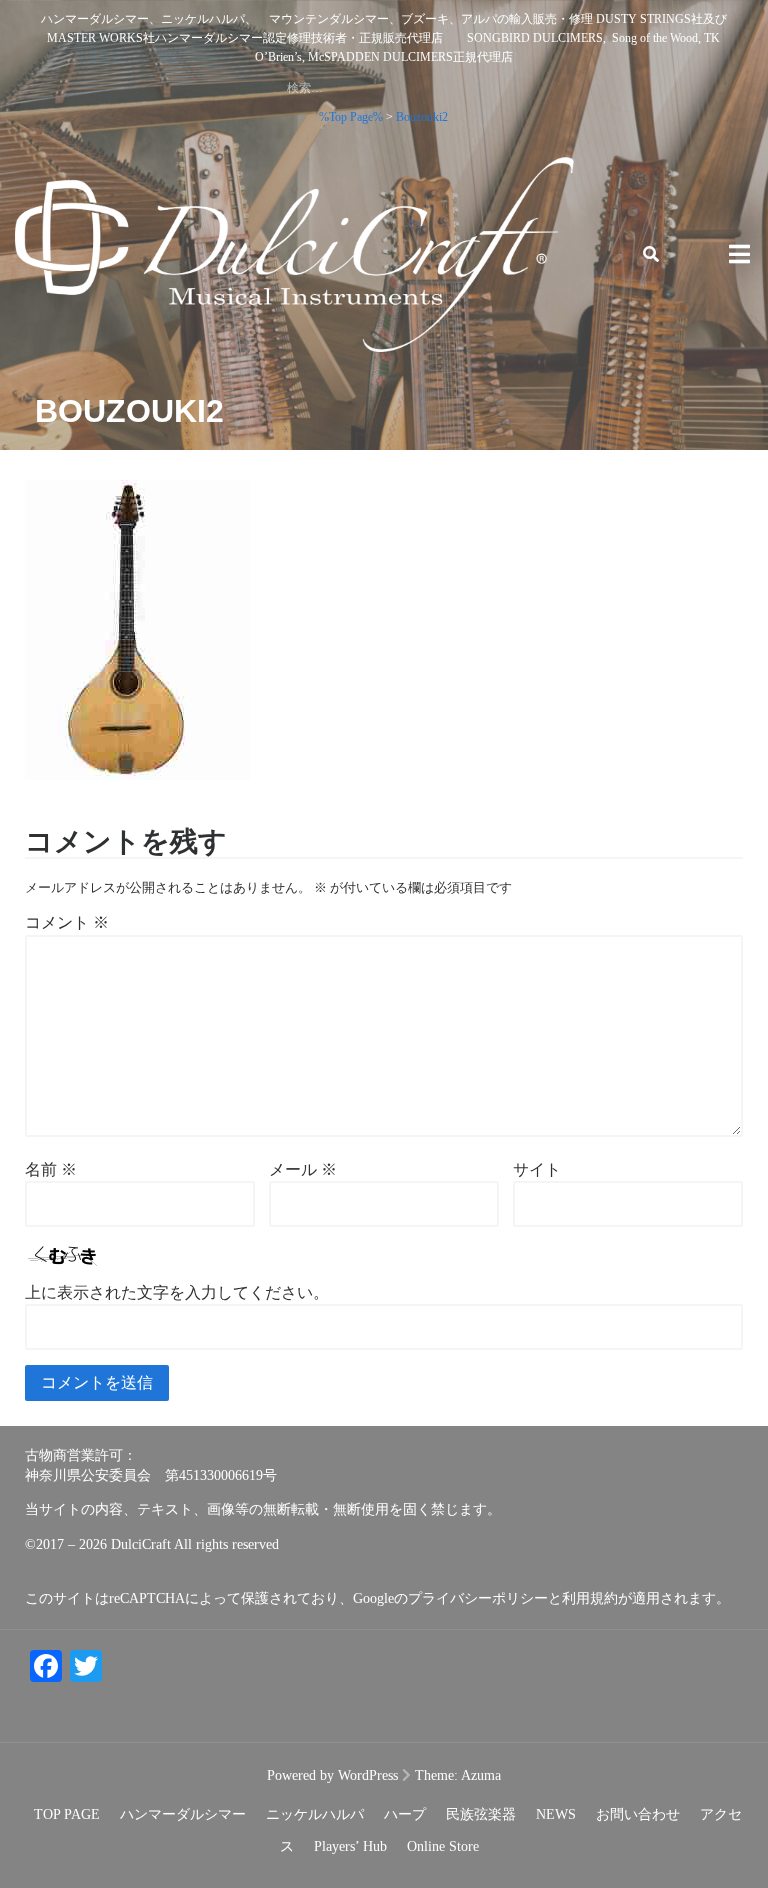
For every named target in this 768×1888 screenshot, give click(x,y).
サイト (537, 1169)
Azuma (481, 1775)
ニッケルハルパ (315, 1814)
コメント (67, 922)
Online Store (443, 1846)
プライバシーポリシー (478, 1598)
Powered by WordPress (332, 1775)
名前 (51, 1169)
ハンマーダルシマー (183, 1814)
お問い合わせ (638, 1814)
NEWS (556, 1814)
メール (303, 1169)
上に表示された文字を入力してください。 (177, 1292)
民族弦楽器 (481, 1814)
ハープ (405, 1814)
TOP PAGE (67, 1814)
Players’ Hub (350, 1846)
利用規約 (590, 1598)
